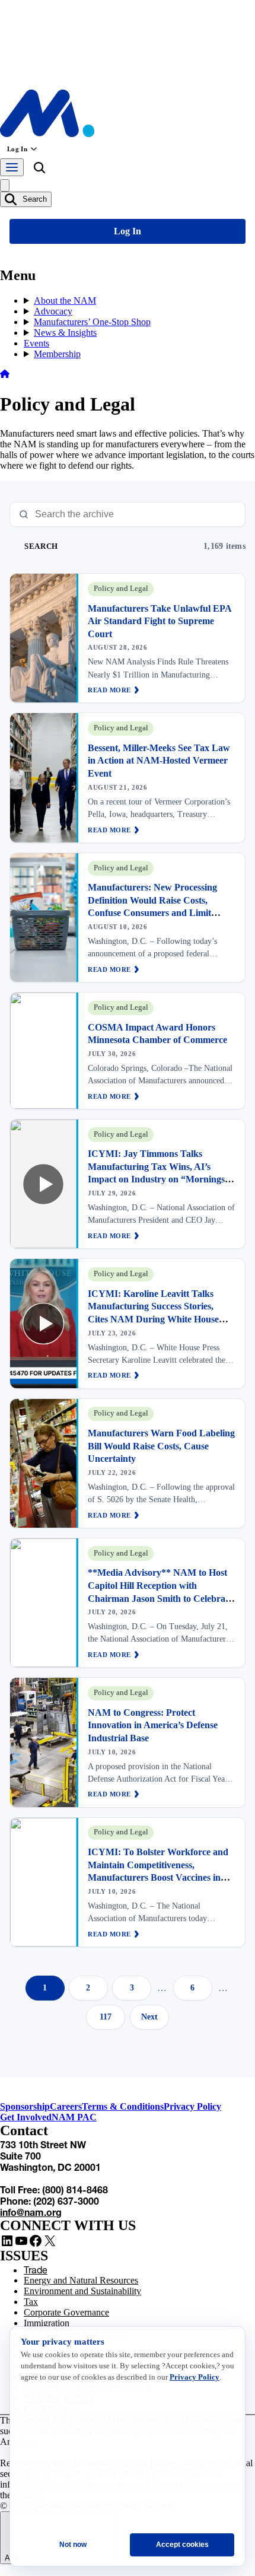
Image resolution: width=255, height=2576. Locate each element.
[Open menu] (12, 167)
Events (36, 343)
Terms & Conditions (123, 2106)
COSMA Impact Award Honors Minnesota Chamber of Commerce (157, 1034)
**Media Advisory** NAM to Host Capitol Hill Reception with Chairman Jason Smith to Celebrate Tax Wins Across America (160, 1592)
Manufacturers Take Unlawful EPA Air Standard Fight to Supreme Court (160, 621)
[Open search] (39, 170)
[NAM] (47, 134)
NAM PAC (74, 2117)
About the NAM (65, 300)
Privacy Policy (192, 2106)
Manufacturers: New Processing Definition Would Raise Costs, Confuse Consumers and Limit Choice (152, 907)
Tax (31, 2302)
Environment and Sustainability (82, 2291)
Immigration (47, 2323)
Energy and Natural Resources (81, 2280)
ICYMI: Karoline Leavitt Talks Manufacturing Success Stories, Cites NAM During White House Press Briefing (153, 1313)
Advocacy (53, 311)
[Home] (5, 375)
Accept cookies (182, 2545)
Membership (57, 354)
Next (149, 2017)
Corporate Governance (66, 2312)
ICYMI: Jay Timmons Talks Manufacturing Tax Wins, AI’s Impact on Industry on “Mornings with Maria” (156, 1173)
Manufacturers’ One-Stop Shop (92, 322)
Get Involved (26, 2117)
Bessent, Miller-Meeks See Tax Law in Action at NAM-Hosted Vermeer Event (159, 761)
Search (34, 199)
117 (106, 2017)
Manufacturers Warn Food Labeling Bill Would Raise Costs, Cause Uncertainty (161, 1446)
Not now (73, 2545)
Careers (66, 2106)
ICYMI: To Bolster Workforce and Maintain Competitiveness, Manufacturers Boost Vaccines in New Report (158, 1871)
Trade (36, 2270)
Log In (17, 149)
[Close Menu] (5, 185)
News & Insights (65, 333)
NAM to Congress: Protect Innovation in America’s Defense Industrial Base (153, 1725)
